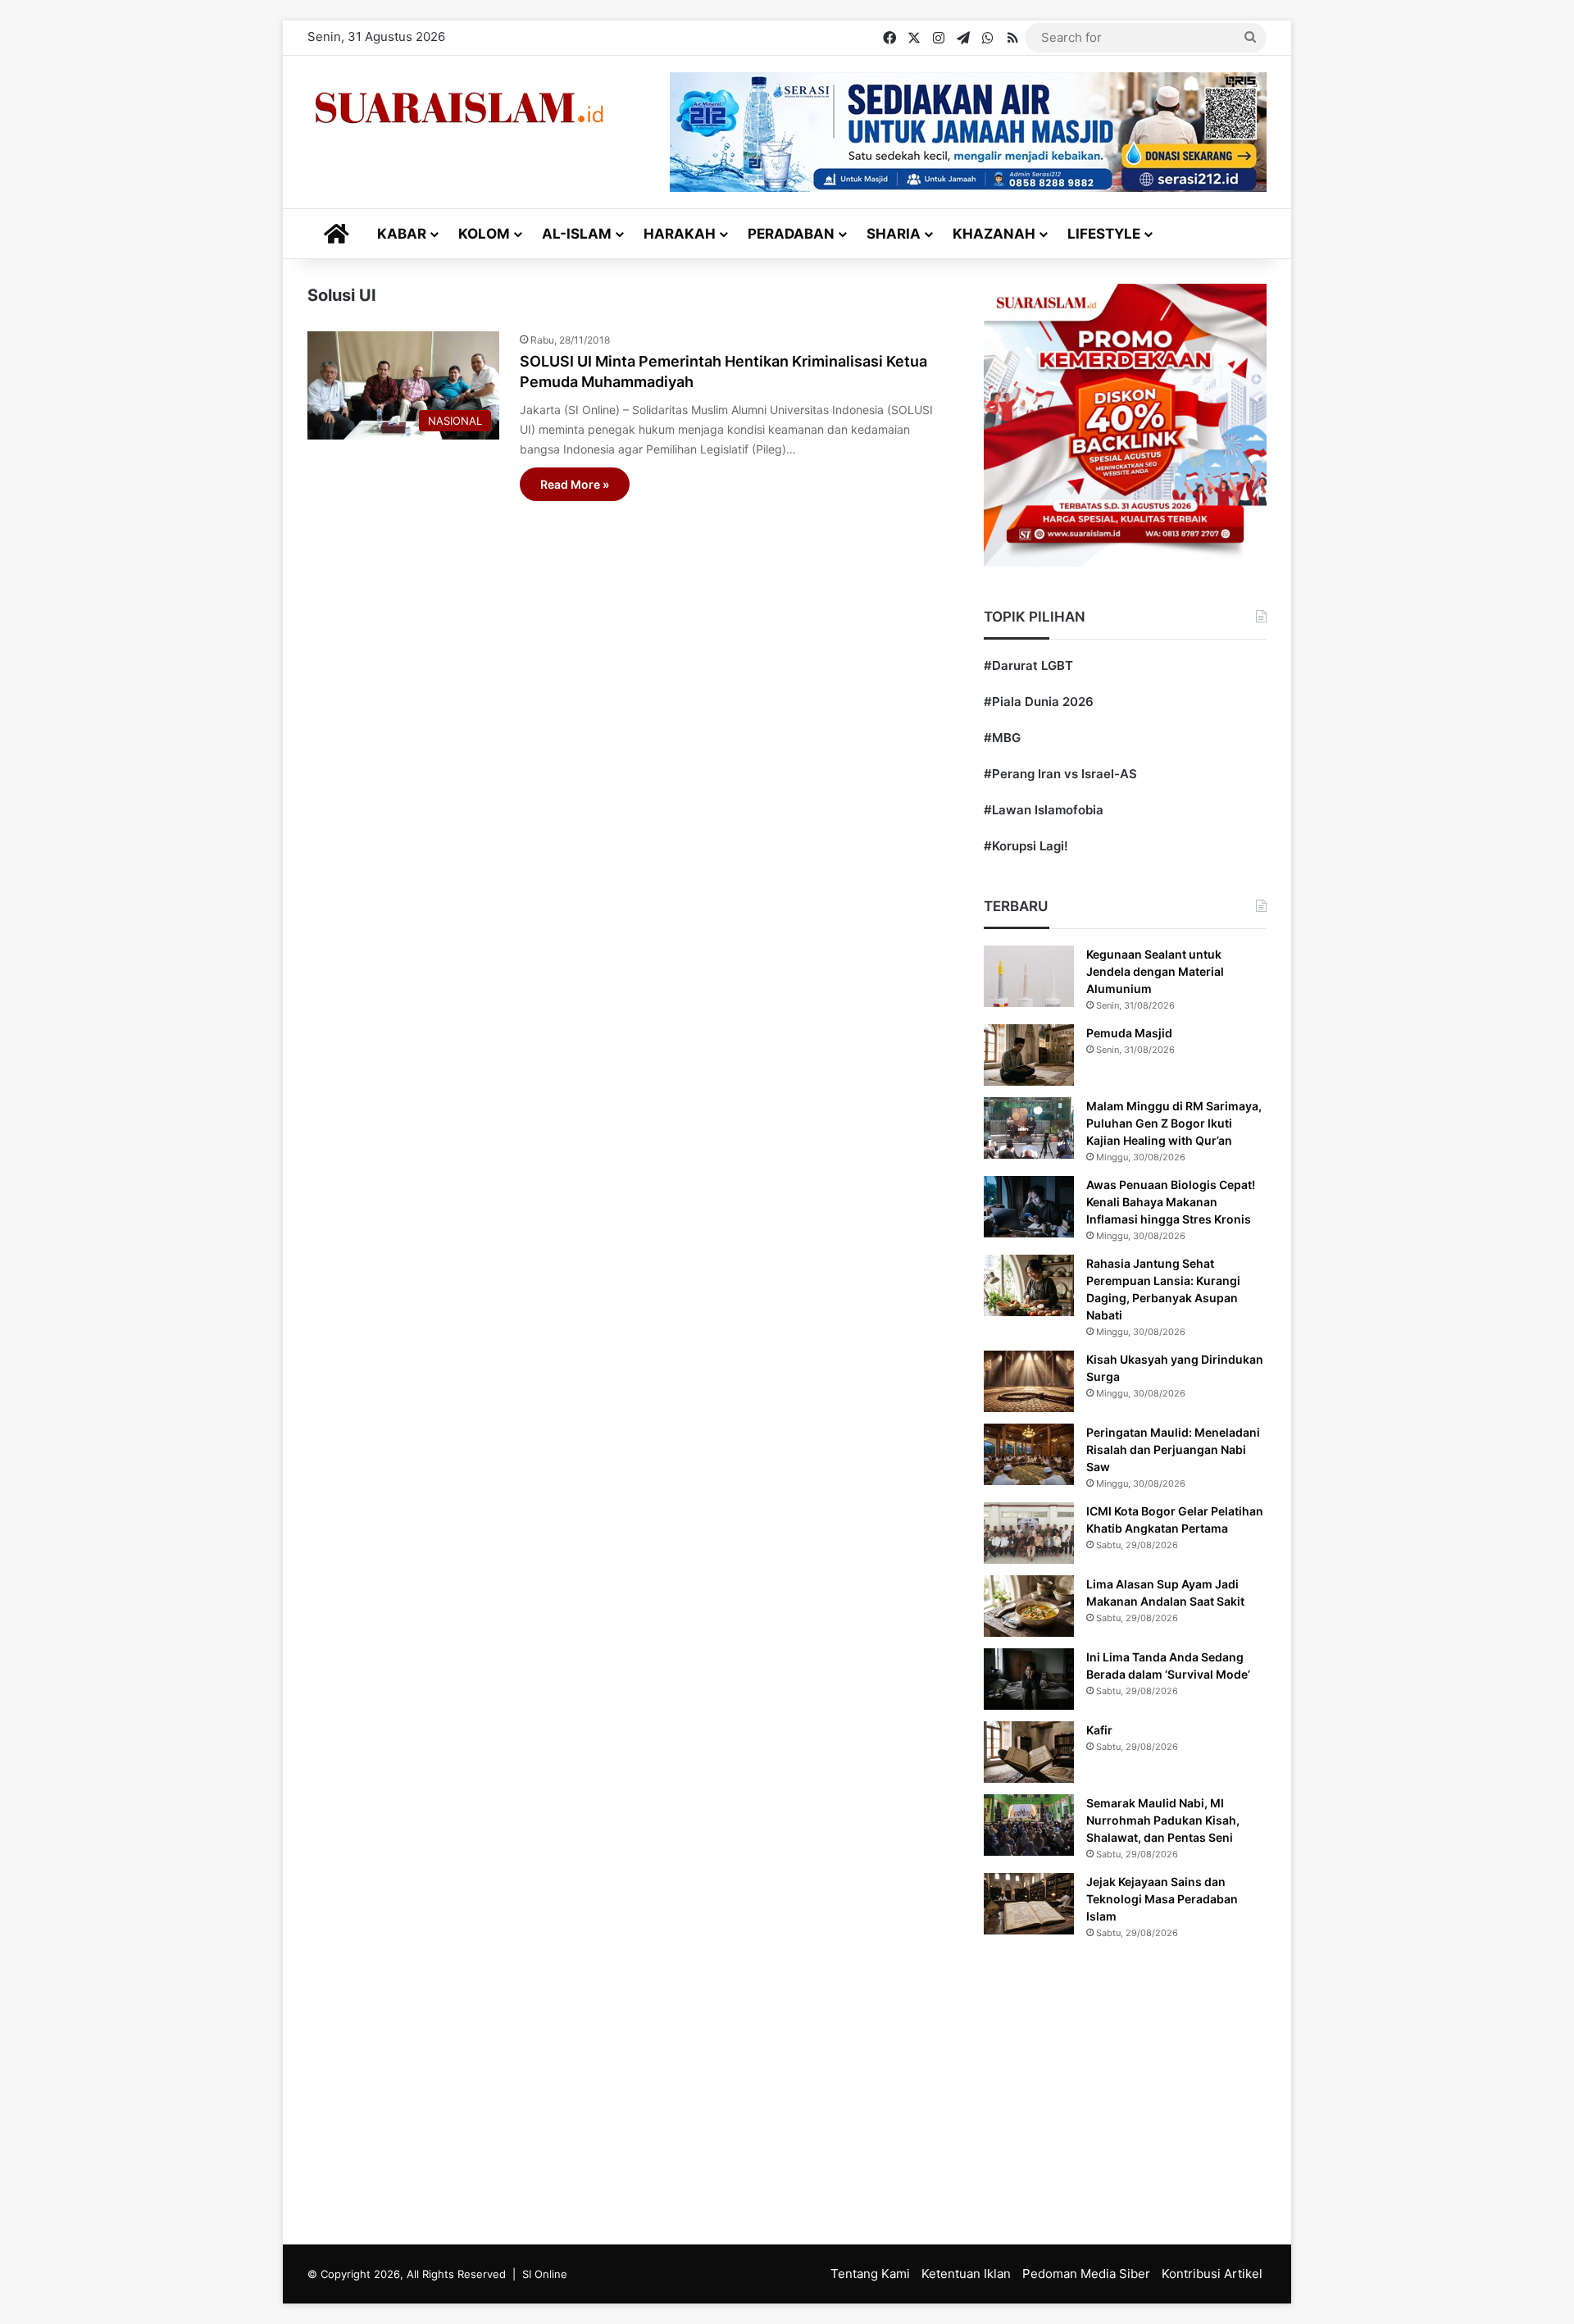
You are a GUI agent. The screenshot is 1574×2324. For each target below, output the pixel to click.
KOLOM (484, 234)
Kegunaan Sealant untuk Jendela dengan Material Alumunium (1155, 971)
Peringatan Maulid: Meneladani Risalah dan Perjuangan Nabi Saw (1173, 1449)
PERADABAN (791, 234)
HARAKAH (680, 234)
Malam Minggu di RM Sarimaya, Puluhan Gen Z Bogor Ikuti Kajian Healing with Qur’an (1174, 1123)
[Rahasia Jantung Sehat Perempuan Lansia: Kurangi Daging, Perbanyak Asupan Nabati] (1029, 1285)
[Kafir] (1029, 1752)
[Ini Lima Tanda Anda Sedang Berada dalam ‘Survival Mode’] (1029, 1679)
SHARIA (894, 234)
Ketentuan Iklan (966, 2274)
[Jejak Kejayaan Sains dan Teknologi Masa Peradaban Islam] (1029, 1904)
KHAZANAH (994, 234)
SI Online (545, 2274)
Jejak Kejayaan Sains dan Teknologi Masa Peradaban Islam (1162, 1899)
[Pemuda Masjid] (1029, 1055)
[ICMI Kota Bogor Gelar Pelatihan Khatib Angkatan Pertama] (1029, 1533)
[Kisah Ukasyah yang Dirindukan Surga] (1029, 1381)
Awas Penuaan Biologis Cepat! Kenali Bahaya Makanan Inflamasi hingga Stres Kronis (1171, 1202)
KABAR (402, 234)
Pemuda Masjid (1129, 1033)
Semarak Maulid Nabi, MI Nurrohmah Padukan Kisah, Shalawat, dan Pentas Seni (1163, 1820)
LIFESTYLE (1104, 234)
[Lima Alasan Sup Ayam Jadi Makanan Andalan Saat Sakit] (1029, 1606)
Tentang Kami (870, 2274)
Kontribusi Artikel (1212, 2274)
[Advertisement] (787, 2089)
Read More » (575, 484)
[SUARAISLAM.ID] (459, 108)
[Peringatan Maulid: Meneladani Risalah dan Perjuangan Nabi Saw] (1029, 1454)
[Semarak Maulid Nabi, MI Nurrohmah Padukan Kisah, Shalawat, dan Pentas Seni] (1029, 1825)
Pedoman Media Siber (1086, 2274)
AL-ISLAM (577, 234)
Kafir (1099, 1730)
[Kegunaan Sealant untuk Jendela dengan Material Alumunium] (1029, 976)
